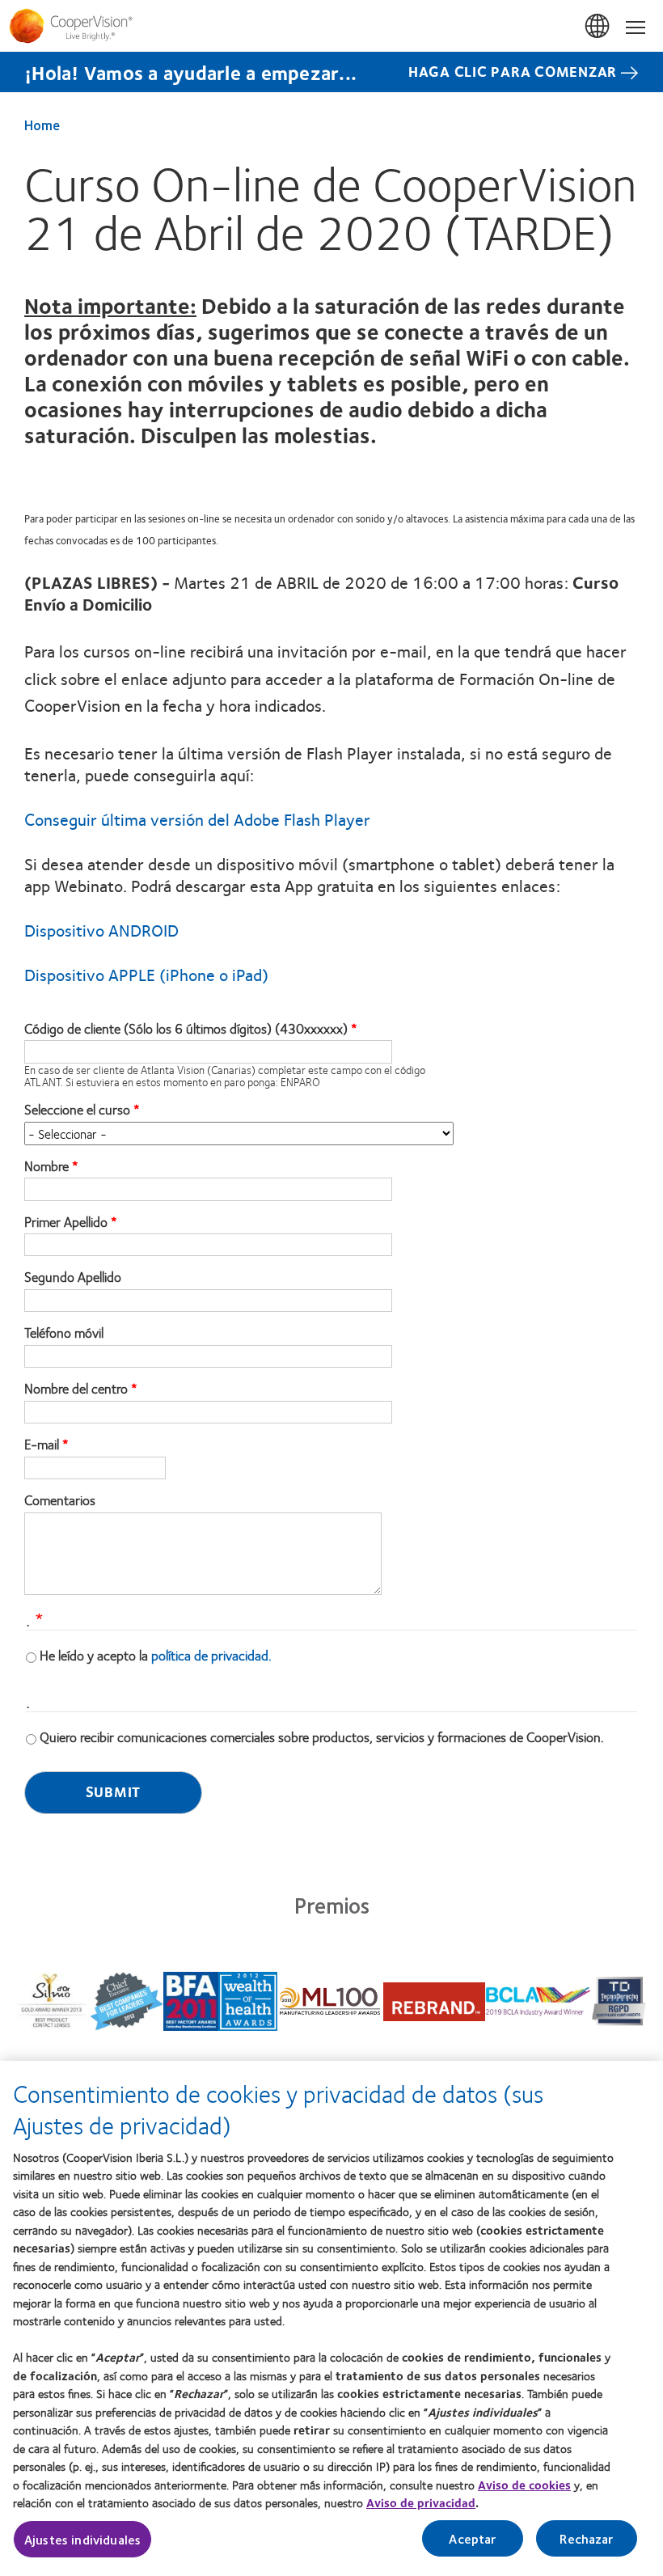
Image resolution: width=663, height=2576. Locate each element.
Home (42, 125)
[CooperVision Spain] (331, 26)
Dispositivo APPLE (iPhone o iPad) (146, 974)
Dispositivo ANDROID (101, 930)
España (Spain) (598, 27)
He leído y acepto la (156, 1655)
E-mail (42, 1445)
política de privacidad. (211, 1655)
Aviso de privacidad (421, 2502)
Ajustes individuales (82, 2539)
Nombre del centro (76, 1389)
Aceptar (472, 2538)
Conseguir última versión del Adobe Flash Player (197, 819)
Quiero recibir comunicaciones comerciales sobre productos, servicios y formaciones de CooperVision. (322, 1736)
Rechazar (586, 2538)
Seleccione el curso (77, 1110)
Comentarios (60, 1500)
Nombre (46, 1166)
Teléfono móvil (64, 1333)
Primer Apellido (66, 1222)
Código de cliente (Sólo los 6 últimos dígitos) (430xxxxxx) (186, 1029)
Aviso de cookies (524, 2485)
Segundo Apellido (73, 1277)
